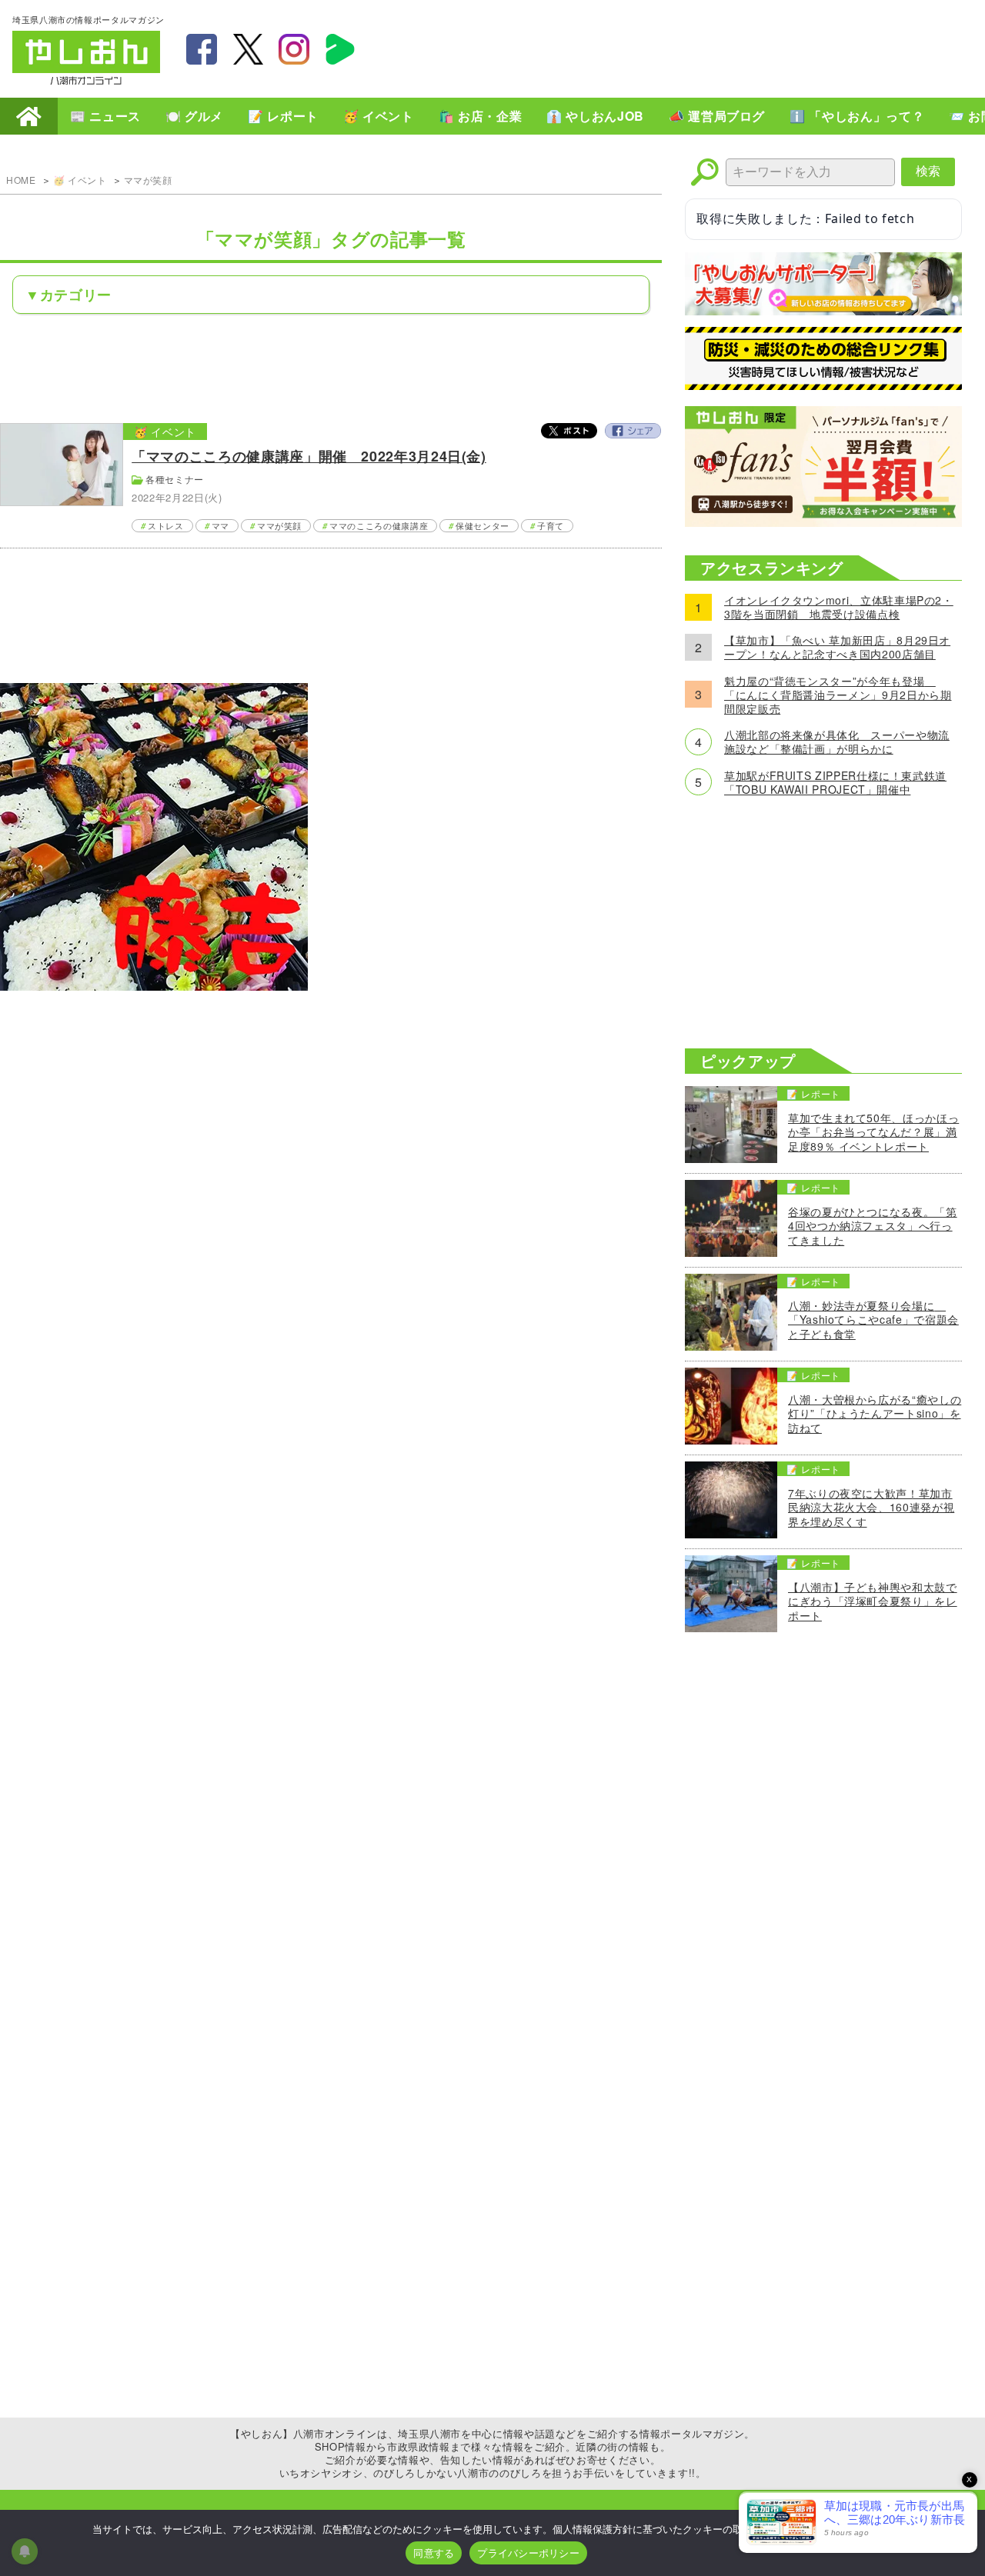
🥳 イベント (379, 116)
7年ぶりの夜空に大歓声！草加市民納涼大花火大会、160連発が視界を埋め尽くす (871, 1507)
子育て (551, 525)
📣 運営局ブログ (717, 116)
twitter (248, 49)
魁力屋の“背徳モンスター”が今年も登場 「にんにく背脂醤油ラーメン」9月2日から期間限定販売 (838, 695)
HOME (29, 116)
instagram (294, 49)
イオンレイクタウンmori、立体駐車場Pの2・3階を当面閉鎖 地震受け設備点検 (839, 607)
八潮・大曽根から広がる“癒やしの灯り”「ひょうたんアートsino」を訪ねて (875, 1413)
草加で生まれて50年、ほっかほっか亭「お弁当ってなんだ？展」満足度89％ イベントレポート (873, 1132)
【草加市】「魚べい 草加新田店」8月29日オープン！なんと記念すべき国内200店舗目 (837, 647)
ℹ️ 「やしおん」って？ (857, 116)
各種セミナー (175, 479)
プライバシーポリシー (528, 2553)
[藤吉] (154, 986)
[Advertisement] (693, 47)
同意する (434, 2553)
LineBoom (340, 49)
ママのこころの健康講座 (379, 525)
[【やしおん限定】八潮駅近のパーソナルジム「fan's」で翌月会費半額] (823, 522)
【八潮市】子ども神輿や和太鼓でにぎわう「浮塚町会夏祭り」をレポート (873, 1601)
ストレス (166, 525)
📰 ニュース (105, 116)
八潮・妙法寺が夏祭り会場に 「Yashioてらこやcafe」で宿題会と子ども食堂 (873, 1320)
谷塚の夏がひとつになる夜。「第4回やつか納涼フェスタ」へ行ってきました (873, 1226)
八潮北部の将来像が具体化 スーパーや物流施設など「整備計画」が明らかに (837, 741)
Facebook (633, 431)
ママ (220, 525)
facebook (202, 49)
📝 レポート (283, 116)
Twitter (569, 431)
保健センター (482, 525)
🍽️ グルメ (194, 116)
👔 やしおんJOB (595, 116)
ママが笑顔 (148, 180)
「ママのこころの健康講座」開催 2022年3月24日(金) (309, 456)
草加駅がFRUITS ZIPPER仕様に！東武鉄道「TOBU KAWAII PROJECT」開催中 (835, 782)
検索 (928, 171)
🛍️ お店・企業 (480, 116)
